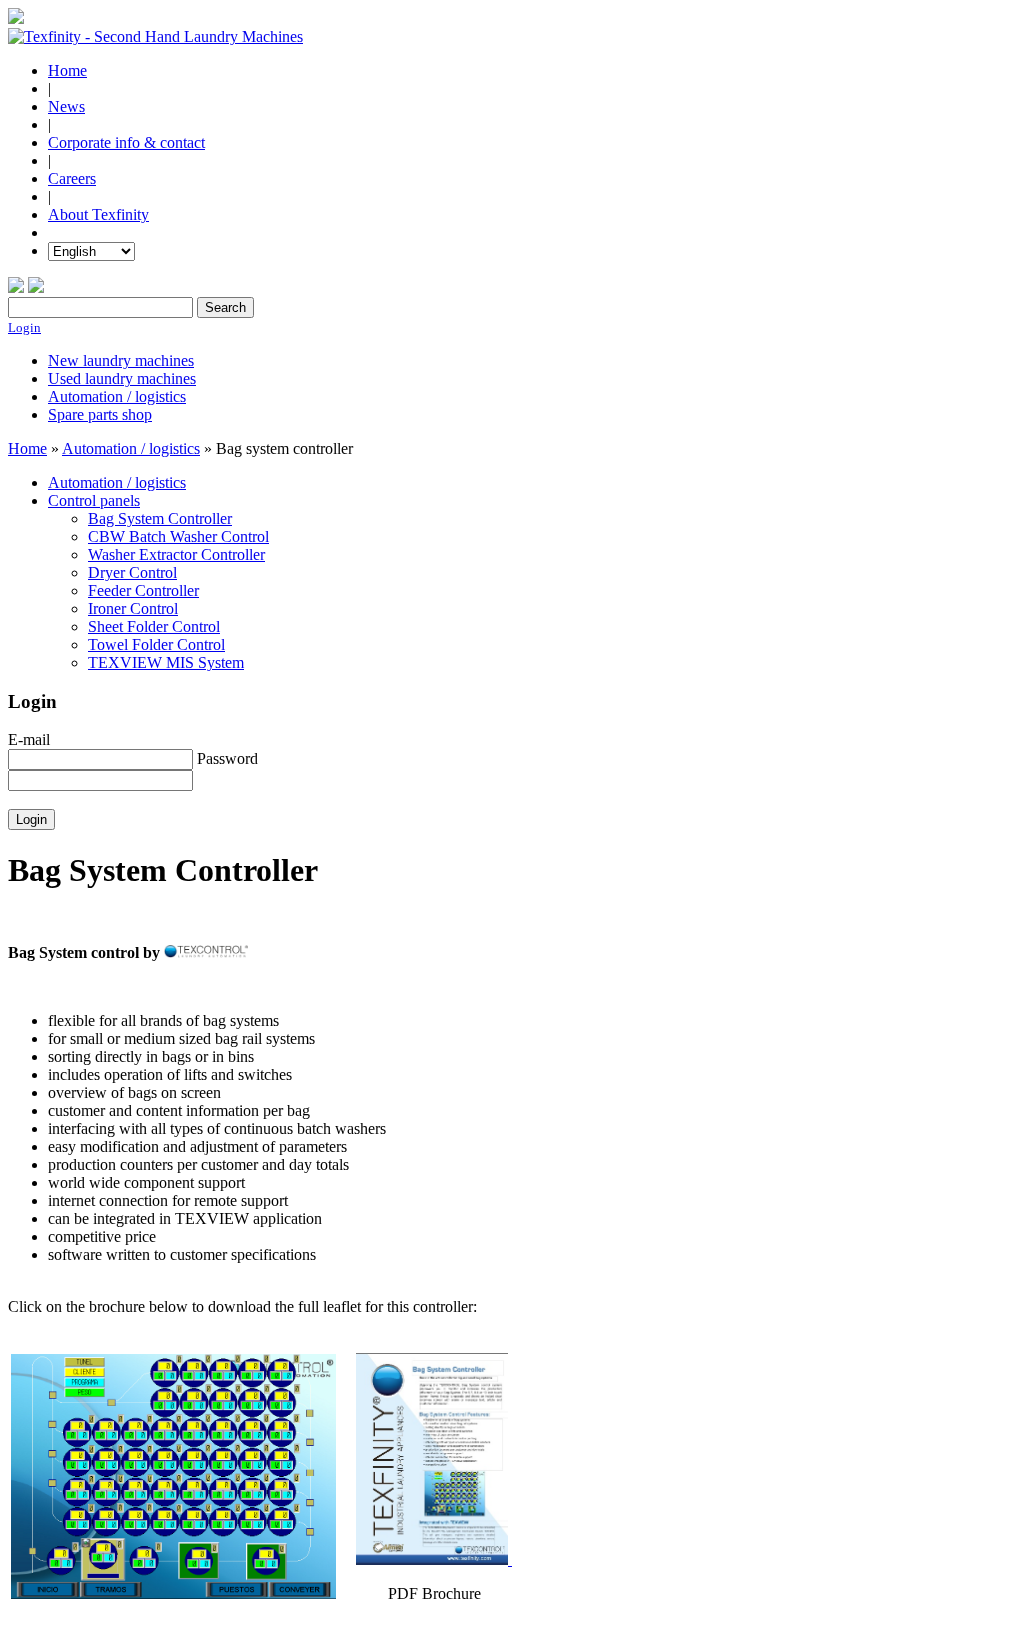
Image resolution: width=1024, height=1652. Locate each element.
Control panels (94, 500)
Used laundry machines (122, 378)
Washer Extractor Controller (176, 554)
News (66, 106)
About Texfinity (98, 214)
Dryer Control (132, 572)
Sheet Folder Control (154, 626)
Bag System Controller (160, 518)
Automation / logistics (117, 396)
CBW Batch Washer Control (178, 536)
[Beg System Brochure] (434, 1559)
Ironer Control (133, 608)
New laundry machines (121, 360)
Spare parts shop (100, 414)
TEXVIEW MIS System (166, 662)
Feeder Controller (143, 590)
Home (67, 70)
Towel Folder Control (156, 644)
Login (24, 327)
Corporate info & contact (126, 142)
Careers (72, 178)
